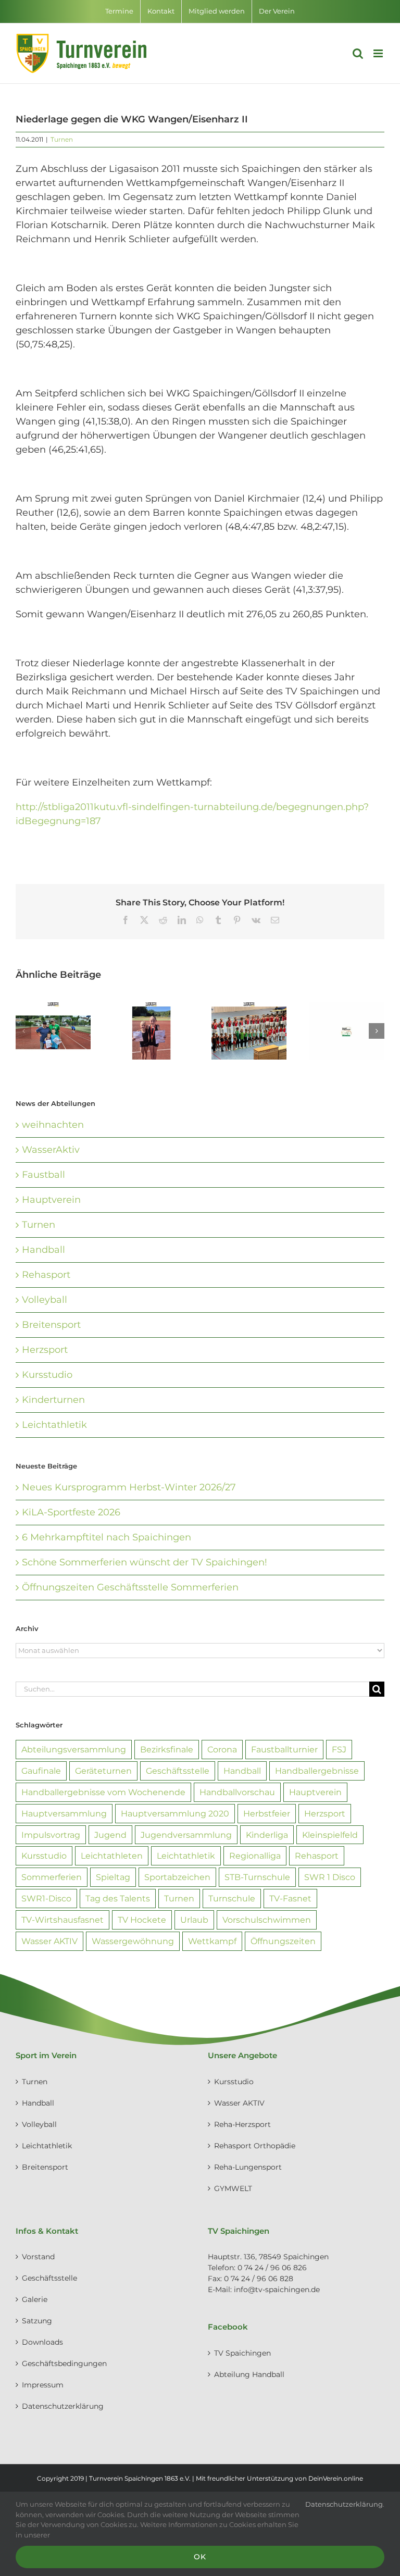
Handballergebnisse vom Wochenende (103, 1792)
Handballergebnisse (317, 1771)
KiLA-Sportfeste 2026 (71, 1512)
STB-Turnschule (257, 1877)
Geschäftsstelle (178, 1771)
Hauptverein (51, 1200)
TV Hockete (142, 1920)
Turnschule (232, 1898)
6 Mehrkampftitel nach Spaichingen (107, 1537)
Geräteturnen (103, 1771)
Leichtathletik (54, 1425)
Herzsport (45, 1350)
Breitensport (51, 1325)
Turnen (62, 139)
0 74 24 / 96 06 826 (272, 2268)
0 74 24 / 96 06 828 (259, 2279)
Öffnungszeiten (283, 1941)
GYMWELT (233, 2188)
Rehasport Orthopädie (255, 2146)
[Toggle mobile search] (358, 53)
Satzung (37, 2321)
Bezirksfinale (167, 1749)
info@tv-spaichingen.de (277, 2289)
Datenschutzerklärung (63, 2406)
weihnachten (53, 1125)
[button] (23, 1031)
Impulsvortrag (51, 1835)
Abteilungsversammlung (74, 1749)
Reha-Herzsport (242, 2124)
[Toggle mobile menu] (379, 53)
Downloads (42, 2342)
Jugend (110, 1835)
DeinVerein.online (336, 2478)
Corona (222, 1749)
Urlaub (194, 1920)
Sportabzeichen (177, 1877)
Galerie (35, 2299)
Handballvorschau (237, 1792)
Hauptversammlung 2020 (175, 1813)
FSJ (339, 1749)
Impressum (43, 2385)
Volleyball (45, 1300)
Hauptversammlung (64, 1813)
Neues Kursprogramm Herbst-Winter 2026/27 (129, 1487)
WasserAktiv (51, 1150)
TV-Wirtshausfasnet (63, 1920)
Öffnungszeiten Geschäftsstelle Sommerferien (130, 1587)
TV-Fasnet (290, 1898)
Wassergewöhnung (133, 1941)
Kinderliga (267, 1835)
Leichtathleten (112, 1856)
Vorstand (38, 2257)
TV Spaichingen (242, 2353)
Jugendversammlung (186, 1835)
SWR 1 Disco (330, 1877)
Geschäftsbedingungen (64, 2363)
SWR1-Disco (46, 1898)
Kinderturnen (53, 1400)
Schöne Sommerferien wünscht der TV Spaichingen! (145, 1562)
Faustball (43, 1175)
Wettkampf (212, 1941)
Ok (200, 2557)
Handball (43, 1250)
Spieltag (113, 1877)
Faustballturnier (284, 1749)
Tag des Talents (118, 1898)
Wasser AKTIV (49, 1941)
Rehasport (46, 1275)
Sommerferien (52, 1877)
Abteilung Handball (249, 2374)
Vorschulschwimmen (267, 1920)
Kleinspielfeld (330, 1835)
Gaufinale (41, 1771)
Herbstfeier (267, 1813)
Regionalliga (255, 1856)
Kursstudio (47, 1375)
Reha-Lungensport (248, 2167)
